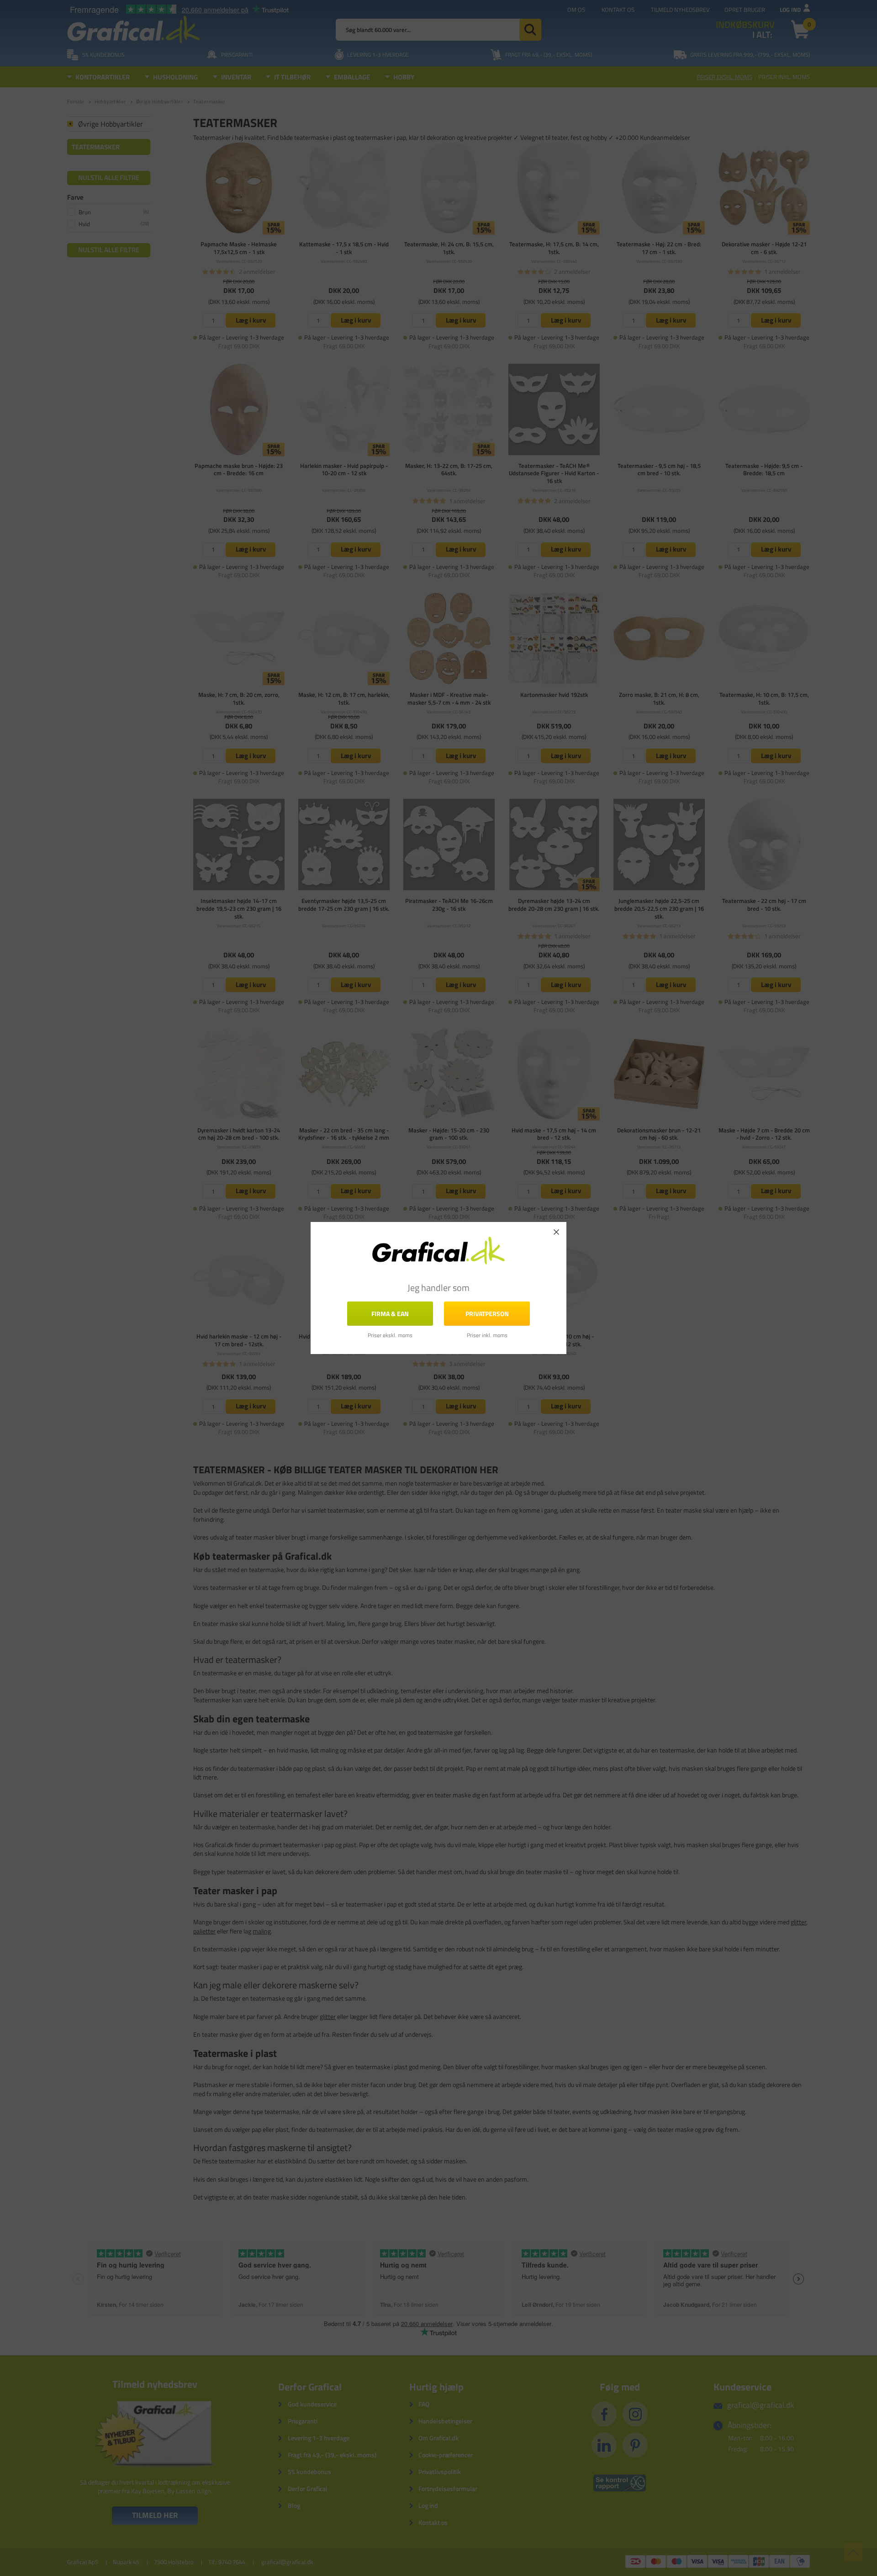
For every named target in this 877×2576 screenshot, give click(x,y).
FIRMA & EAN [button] (390, 1314)
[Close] (556, 1232)
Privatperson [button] (487, 1314)
